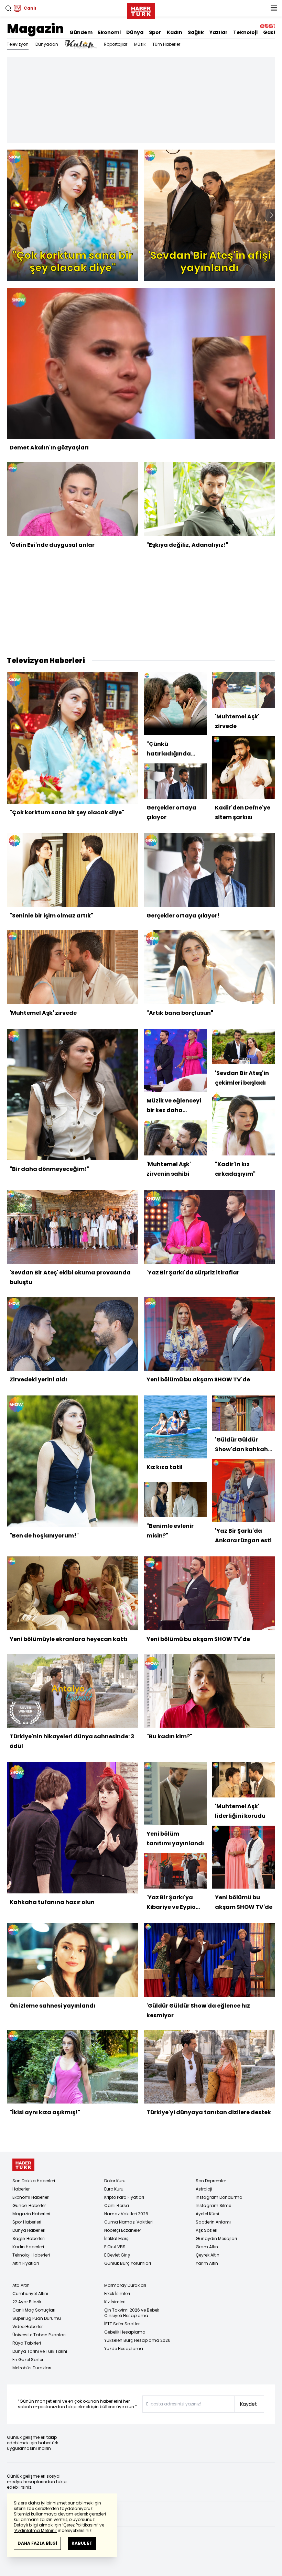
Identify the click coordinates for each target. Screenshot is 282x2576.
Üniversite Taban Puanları (39, 2335)
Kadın (175, 32)
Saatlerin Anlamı (213, 2222)
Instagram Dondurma (219, 2197)
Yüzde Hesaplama (124, 2349)
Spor (155, 32)
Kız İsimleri (115, 2302)
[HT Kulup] (81, 44)
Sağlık (196, 32)
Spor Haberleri (27, 2222)
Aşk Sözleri (207, 2230)
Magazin (35, 29)
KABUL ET (82, 2543)
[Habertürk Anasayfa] (141, 10)
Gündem (81, 32)
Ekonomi (109, 32)
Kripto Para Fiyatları (124, 2197)
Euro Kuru (114, 2189)
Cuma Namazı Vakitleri (128, 2222)
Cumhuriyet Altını (30, 2294)
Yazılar (219, 32)
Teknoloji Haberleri (31, 2255)
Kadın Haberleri (28, 2247)
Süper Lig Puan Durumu (37, 2318)
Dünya (135, 32)
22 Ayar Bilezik (27, 2302)
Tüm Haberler (166, 44)
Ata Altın (21, 2285)
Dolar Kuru (115, 2181)
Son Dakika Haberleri (34, 2181)
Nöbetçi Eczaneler (123, 2230)
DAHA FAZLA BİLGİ (37, 2543)
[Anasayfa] (23, 2165)
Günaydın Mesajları (216, 2238)
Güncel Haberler (29, 2205)
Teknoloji (245, 32)
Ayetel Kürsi (207, 2214)
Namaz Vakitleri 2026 (126, 2214)
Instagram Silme (213, 2205)
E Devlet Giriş (117, 2255)
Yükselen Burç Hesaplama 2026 (137, 2340)
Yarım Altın (207, 2263)
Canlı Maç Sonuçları (34, 2310)
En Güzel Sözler (28, 2360)
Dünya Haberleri (29, 2230)
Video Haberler (28, 2327)
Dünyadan (47, 44)
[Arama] (8, 8)
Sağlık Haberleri (29, 2238)
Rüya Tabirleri (27, 2343)
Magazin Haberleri (31, 2214)
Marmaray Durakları (125, 2285)
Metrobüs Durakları (32, 2368)
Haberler (21, 2189)
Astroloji (204, 2189)
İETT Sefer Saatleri (122, 2324)
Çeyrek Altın (208, 2255)
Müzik (140, 44)
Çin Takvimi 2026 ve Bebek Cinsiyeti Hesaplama (132, 2313)
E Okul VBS (115, 2247)
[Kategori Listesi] (274, 8)
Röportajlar (116, 44)
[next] (272, 215)
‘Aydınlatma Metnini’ (35, 2530)
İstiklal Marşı (117, 2238)
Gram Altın (207, 2247)
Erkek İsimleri (117, 2294)
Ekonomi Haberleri (31, 2197)
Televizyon (18, 44)
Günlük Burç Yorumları (128, 2263)
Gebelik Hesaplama (125, 2332)
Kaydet (248, 2404)
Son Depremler (211, 2181)
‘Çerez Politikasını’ (80, 2525)
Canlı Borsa (117, 2205)
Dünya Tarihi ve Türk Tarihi (40, 2351)
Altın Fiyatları (26, 2263)
